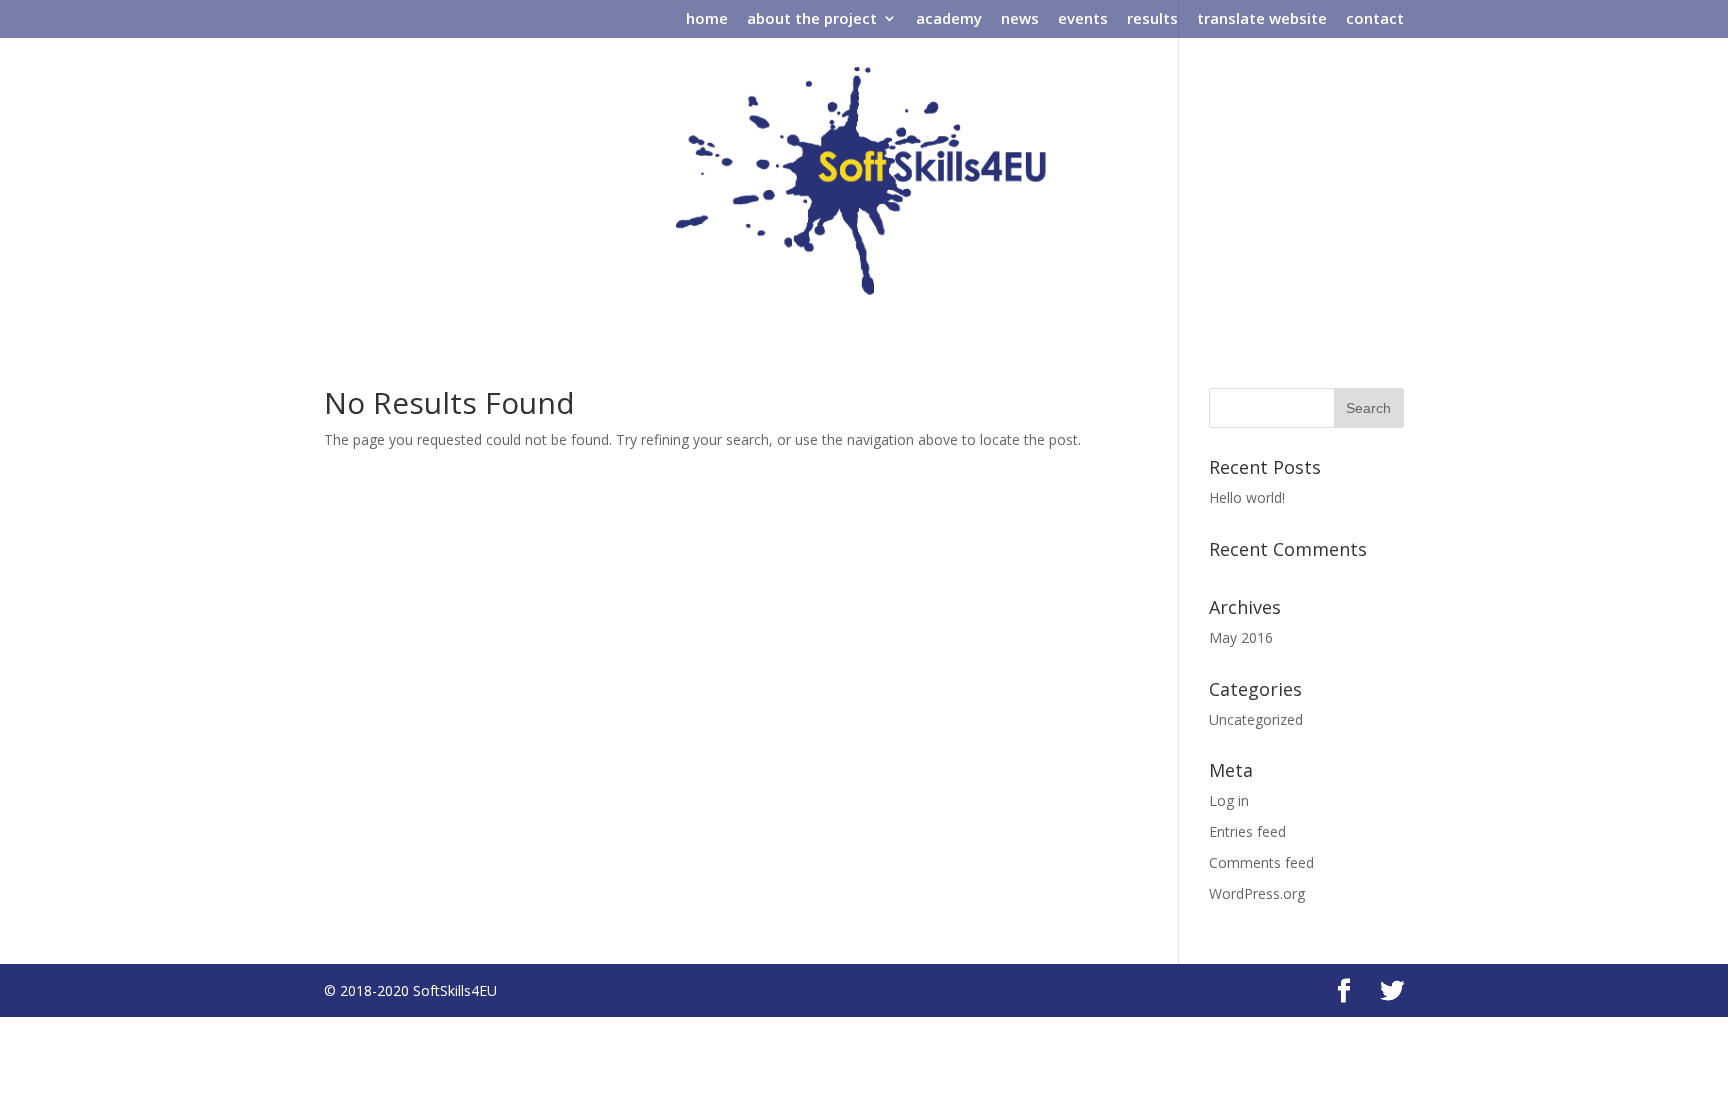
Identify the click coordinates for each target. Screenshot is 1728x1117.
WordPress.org (1257, 893)
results (1152, 19)
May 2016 (1241, 637)
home (707, 19)
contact (1375, 19)
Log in (1229, 800)
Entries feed (1247, 831)
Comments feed (1261, 862)
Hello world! (1247, 497)
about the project (812, 19)
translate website (1262, 19)
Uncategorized (1256, 719)
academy (949, 19)
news (1020, 19)
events (1083, 19)
